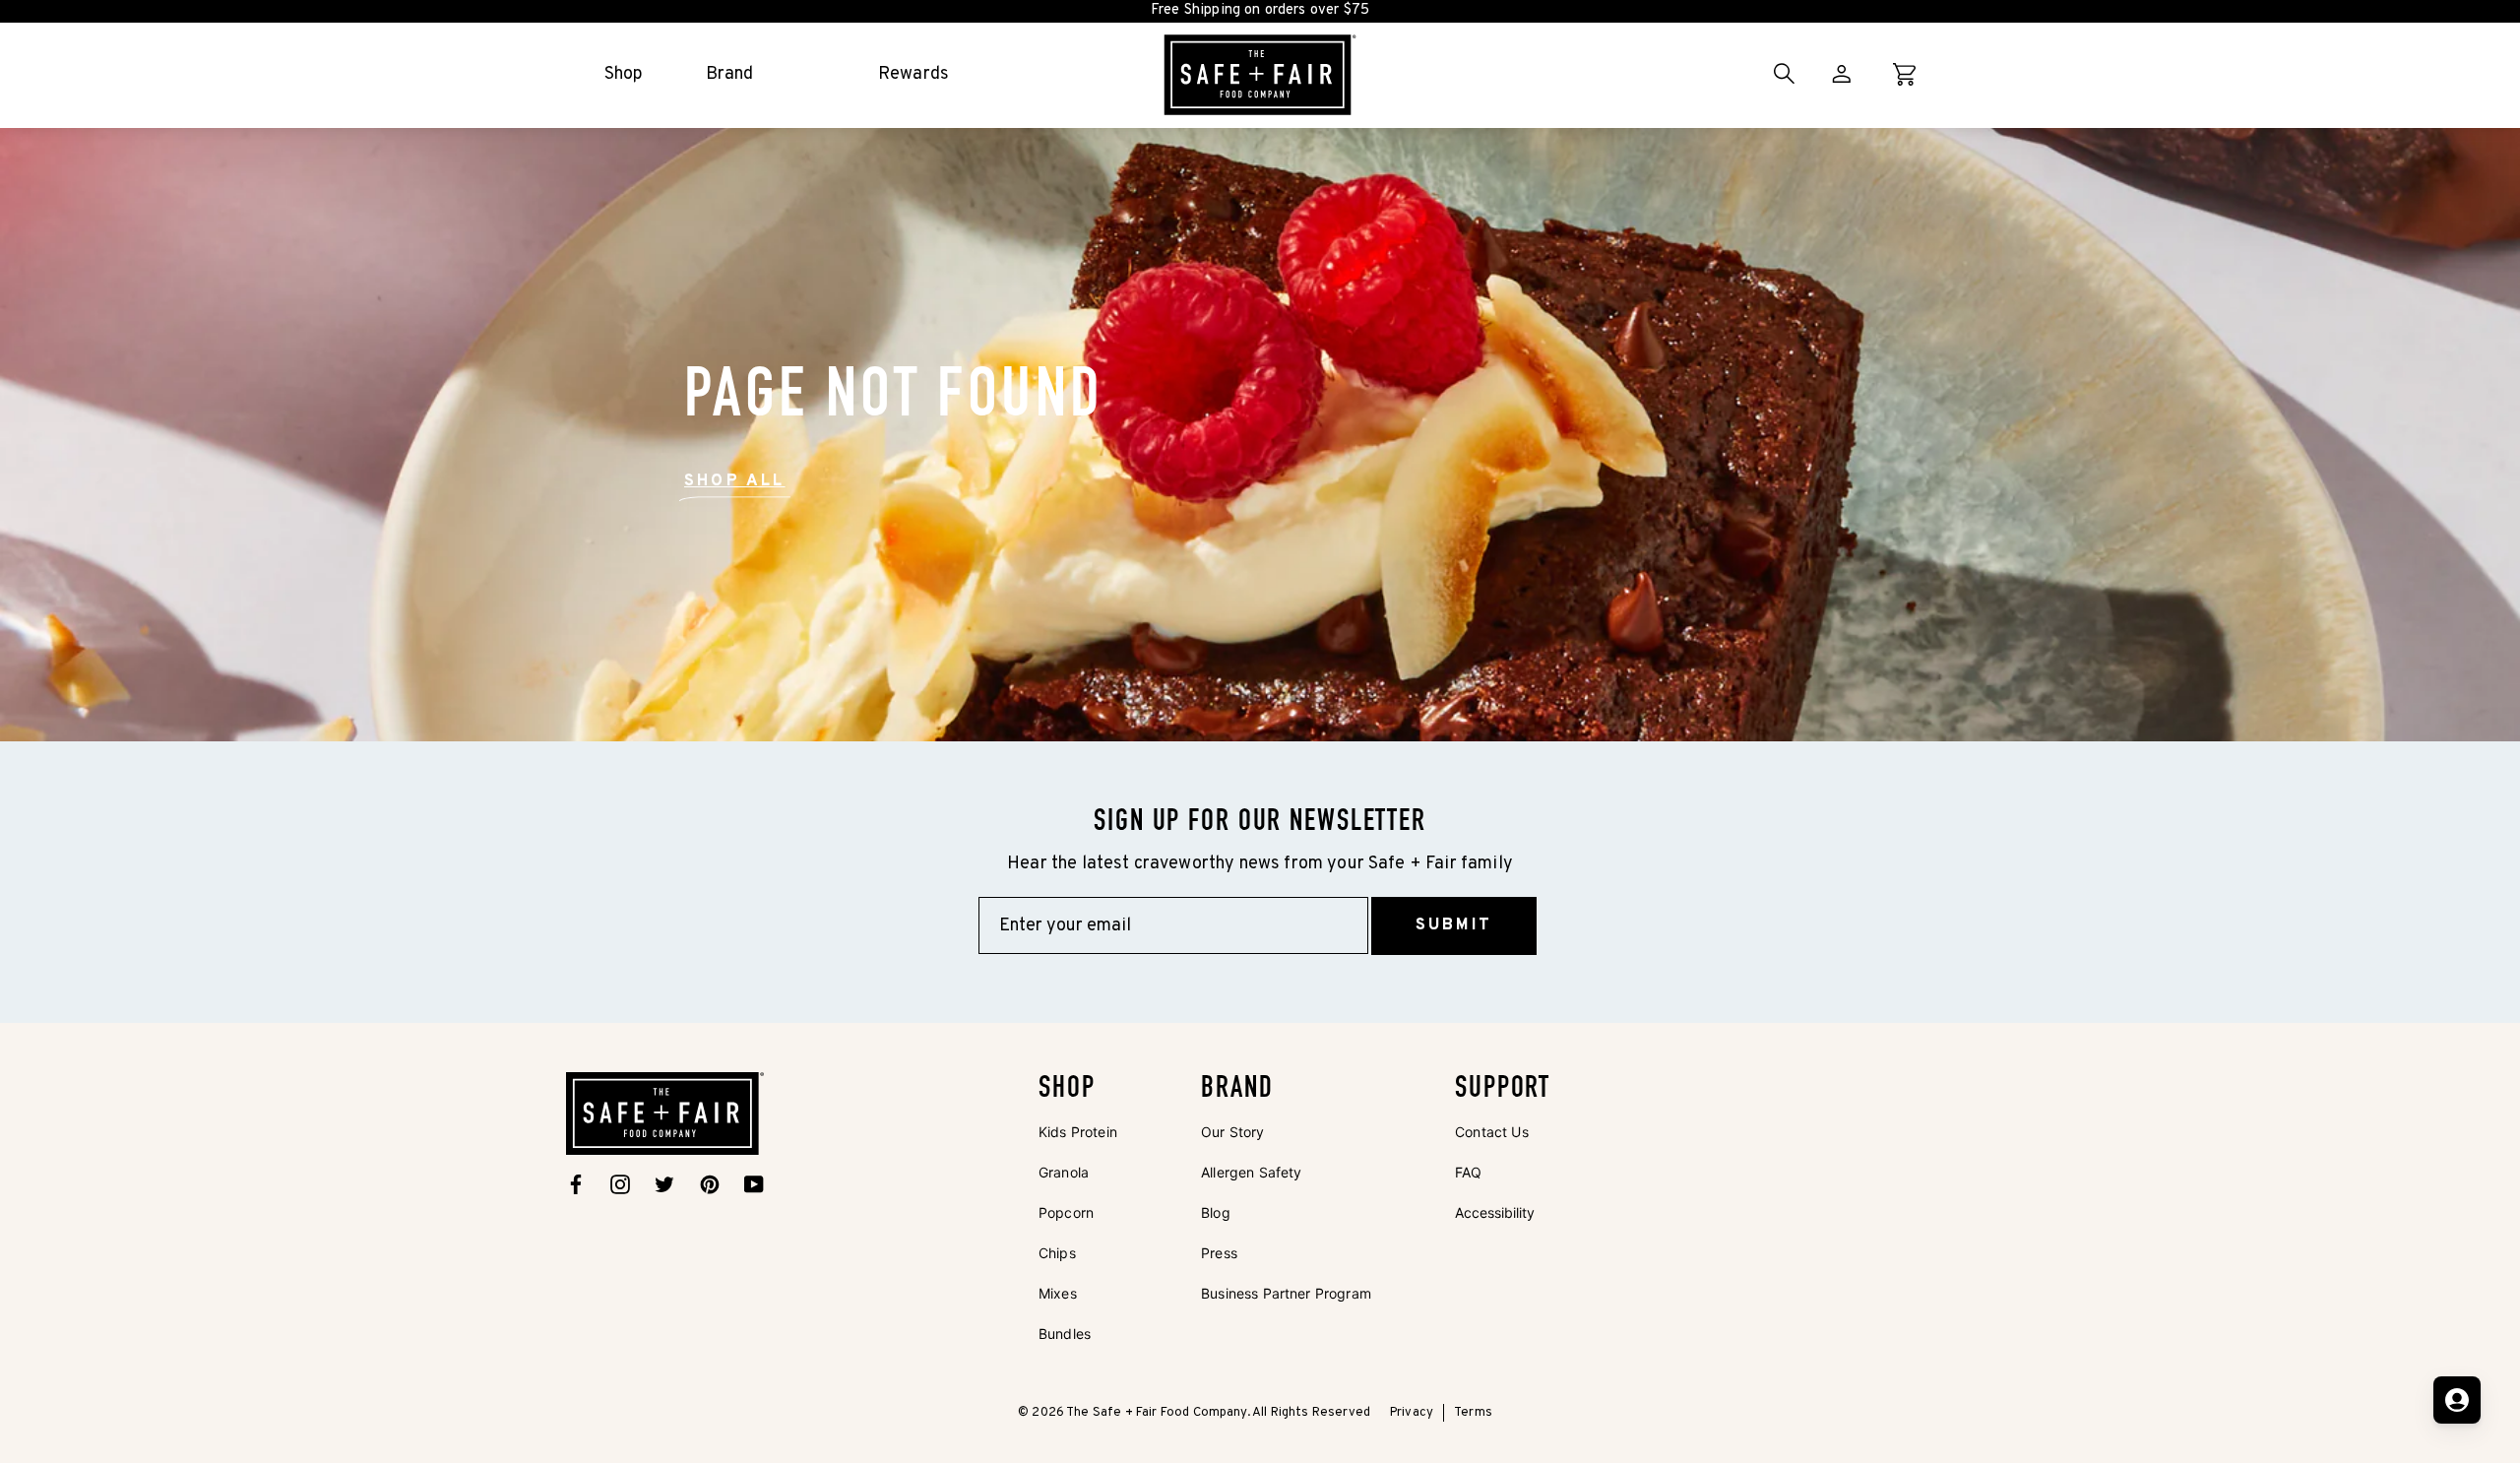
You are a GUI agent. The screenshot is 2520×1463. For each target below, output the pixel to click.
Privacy (1412, 1413)
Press (1219, 1253)
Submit (1454, 925)
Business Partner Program (1286, 1293)
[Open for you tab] (2457, 1400)
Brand (730, 74)
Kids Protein (1078, 1132)
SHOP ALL (735, 481)
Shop (624, 74)
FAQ (1468, 1172)
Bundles (1065, 1334)
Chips (1057, 1253)
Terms (1473, 1413)
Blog (1216, 1212)
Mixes (1058, 1293)
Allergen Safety (1251, 1172)
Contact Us (1492, 1132)
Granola (1064, 1172)
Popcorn (1066, 1212)
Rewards (913, 74)
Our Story (1232, 1132)
